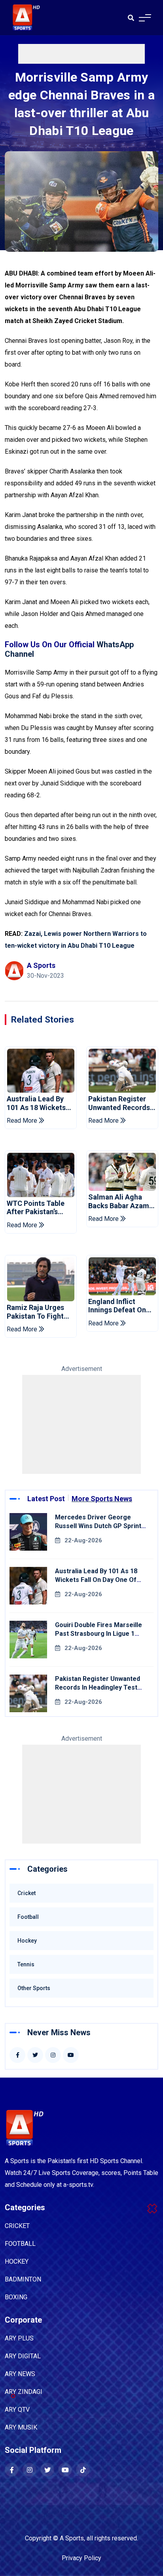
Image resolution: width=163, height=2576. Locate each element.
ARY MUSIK (21, 2427)
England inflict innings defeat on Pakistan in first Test (117, 1306)
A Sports (72, 2538)
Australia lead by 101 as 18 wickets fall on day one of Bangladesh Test (37, 1103)
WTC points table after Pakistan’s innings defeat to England (36, 1208)
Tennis (26, 1964)
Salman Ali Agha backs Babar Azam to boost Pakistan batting (119, 1201)
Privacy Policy (81, 2558)
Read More (23, 1121)
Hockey (27, 1941)
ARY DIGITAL (23, 2356)
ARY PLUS (19, 2338)
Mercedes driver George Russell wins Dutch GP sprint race (98, 1526)
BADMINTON (23, 2279)
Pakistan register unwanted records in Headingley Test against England (119, 1103)
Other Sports (34, 1988)
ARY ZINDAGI (24, 2392)
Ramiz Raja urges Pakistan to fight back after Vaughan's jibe (35, 1312)
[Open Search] (131, 18)
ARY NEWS (20, 2374)
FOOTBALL (20, 2244)
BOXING (16, 2297)
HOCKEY (17, 2261)
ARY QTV (17, 2410)
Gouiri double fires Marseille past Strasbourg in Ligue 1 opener (99, 1634)
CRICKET (17, 2226)
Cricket (27, 1893)
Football (28, 1917)
